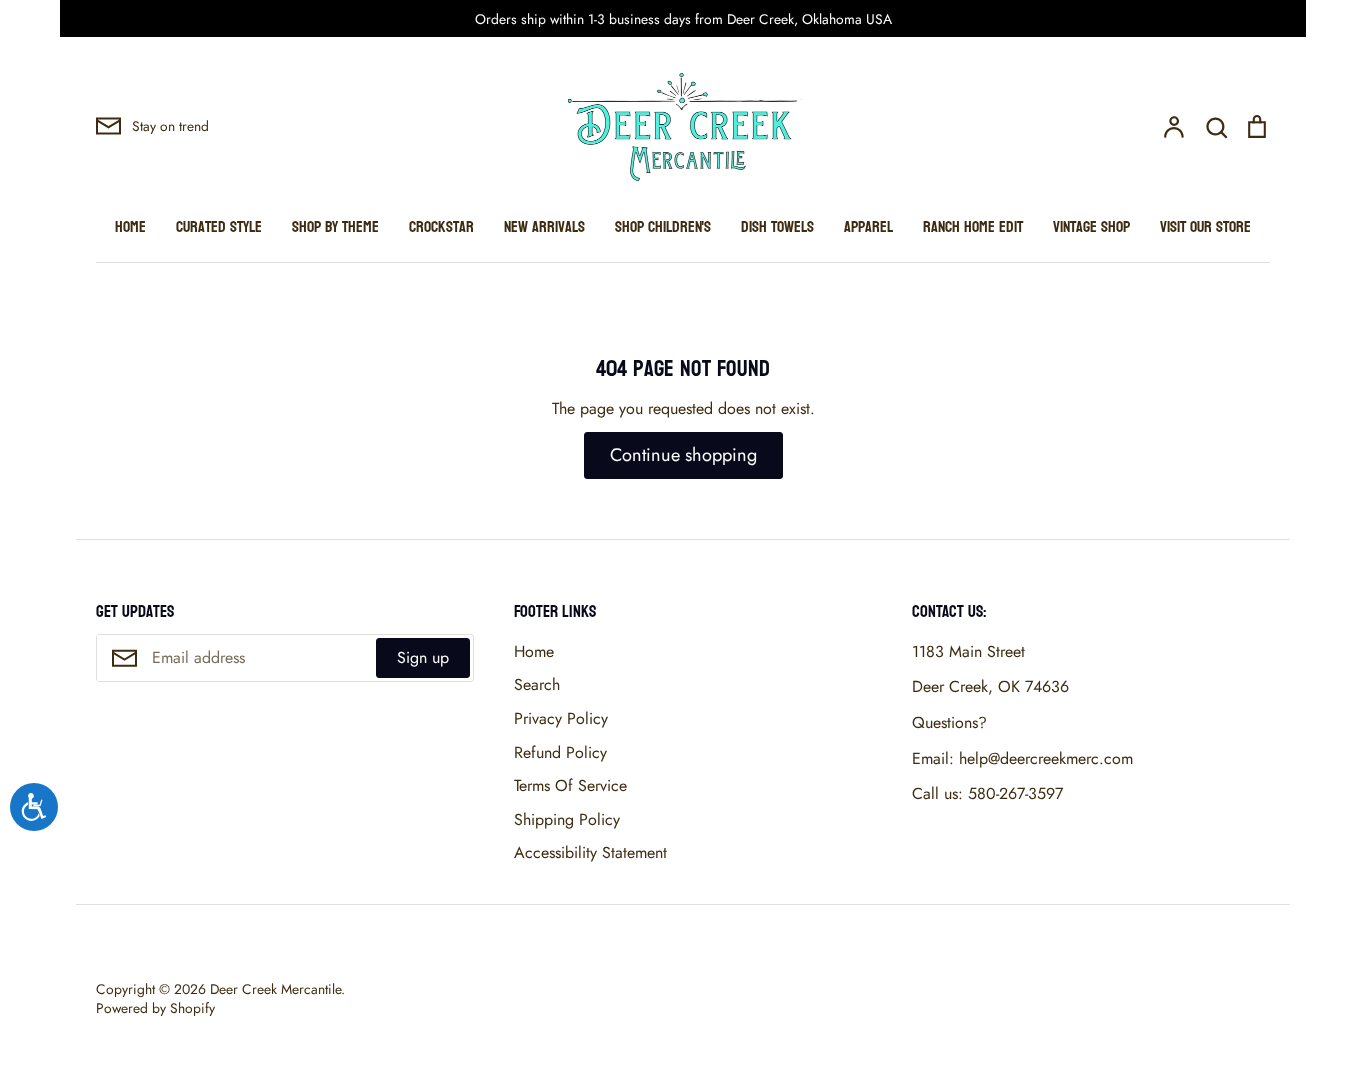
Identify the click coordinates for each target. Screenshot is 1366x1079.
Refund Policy (560, 752)
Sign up (423, 657)
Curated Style (219, 226)
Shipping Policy (567, 819)
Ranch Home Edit (973, 226)
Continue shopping (683, 455)
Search (537, 684)
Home (130, 226)
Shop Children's (663, 226)
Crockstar (441, 226)
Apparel (868, 226)
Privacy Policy (561, 718)
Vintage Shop (1091, 226)
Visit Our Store (1205, 226)
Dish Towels (777, 226)
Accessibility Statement (590, 852)
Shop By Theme (335, 226)
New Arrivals (544, 226)
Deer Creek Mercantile (275, 989)
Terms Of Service (570, 785)
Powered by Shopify (155, 1008)
